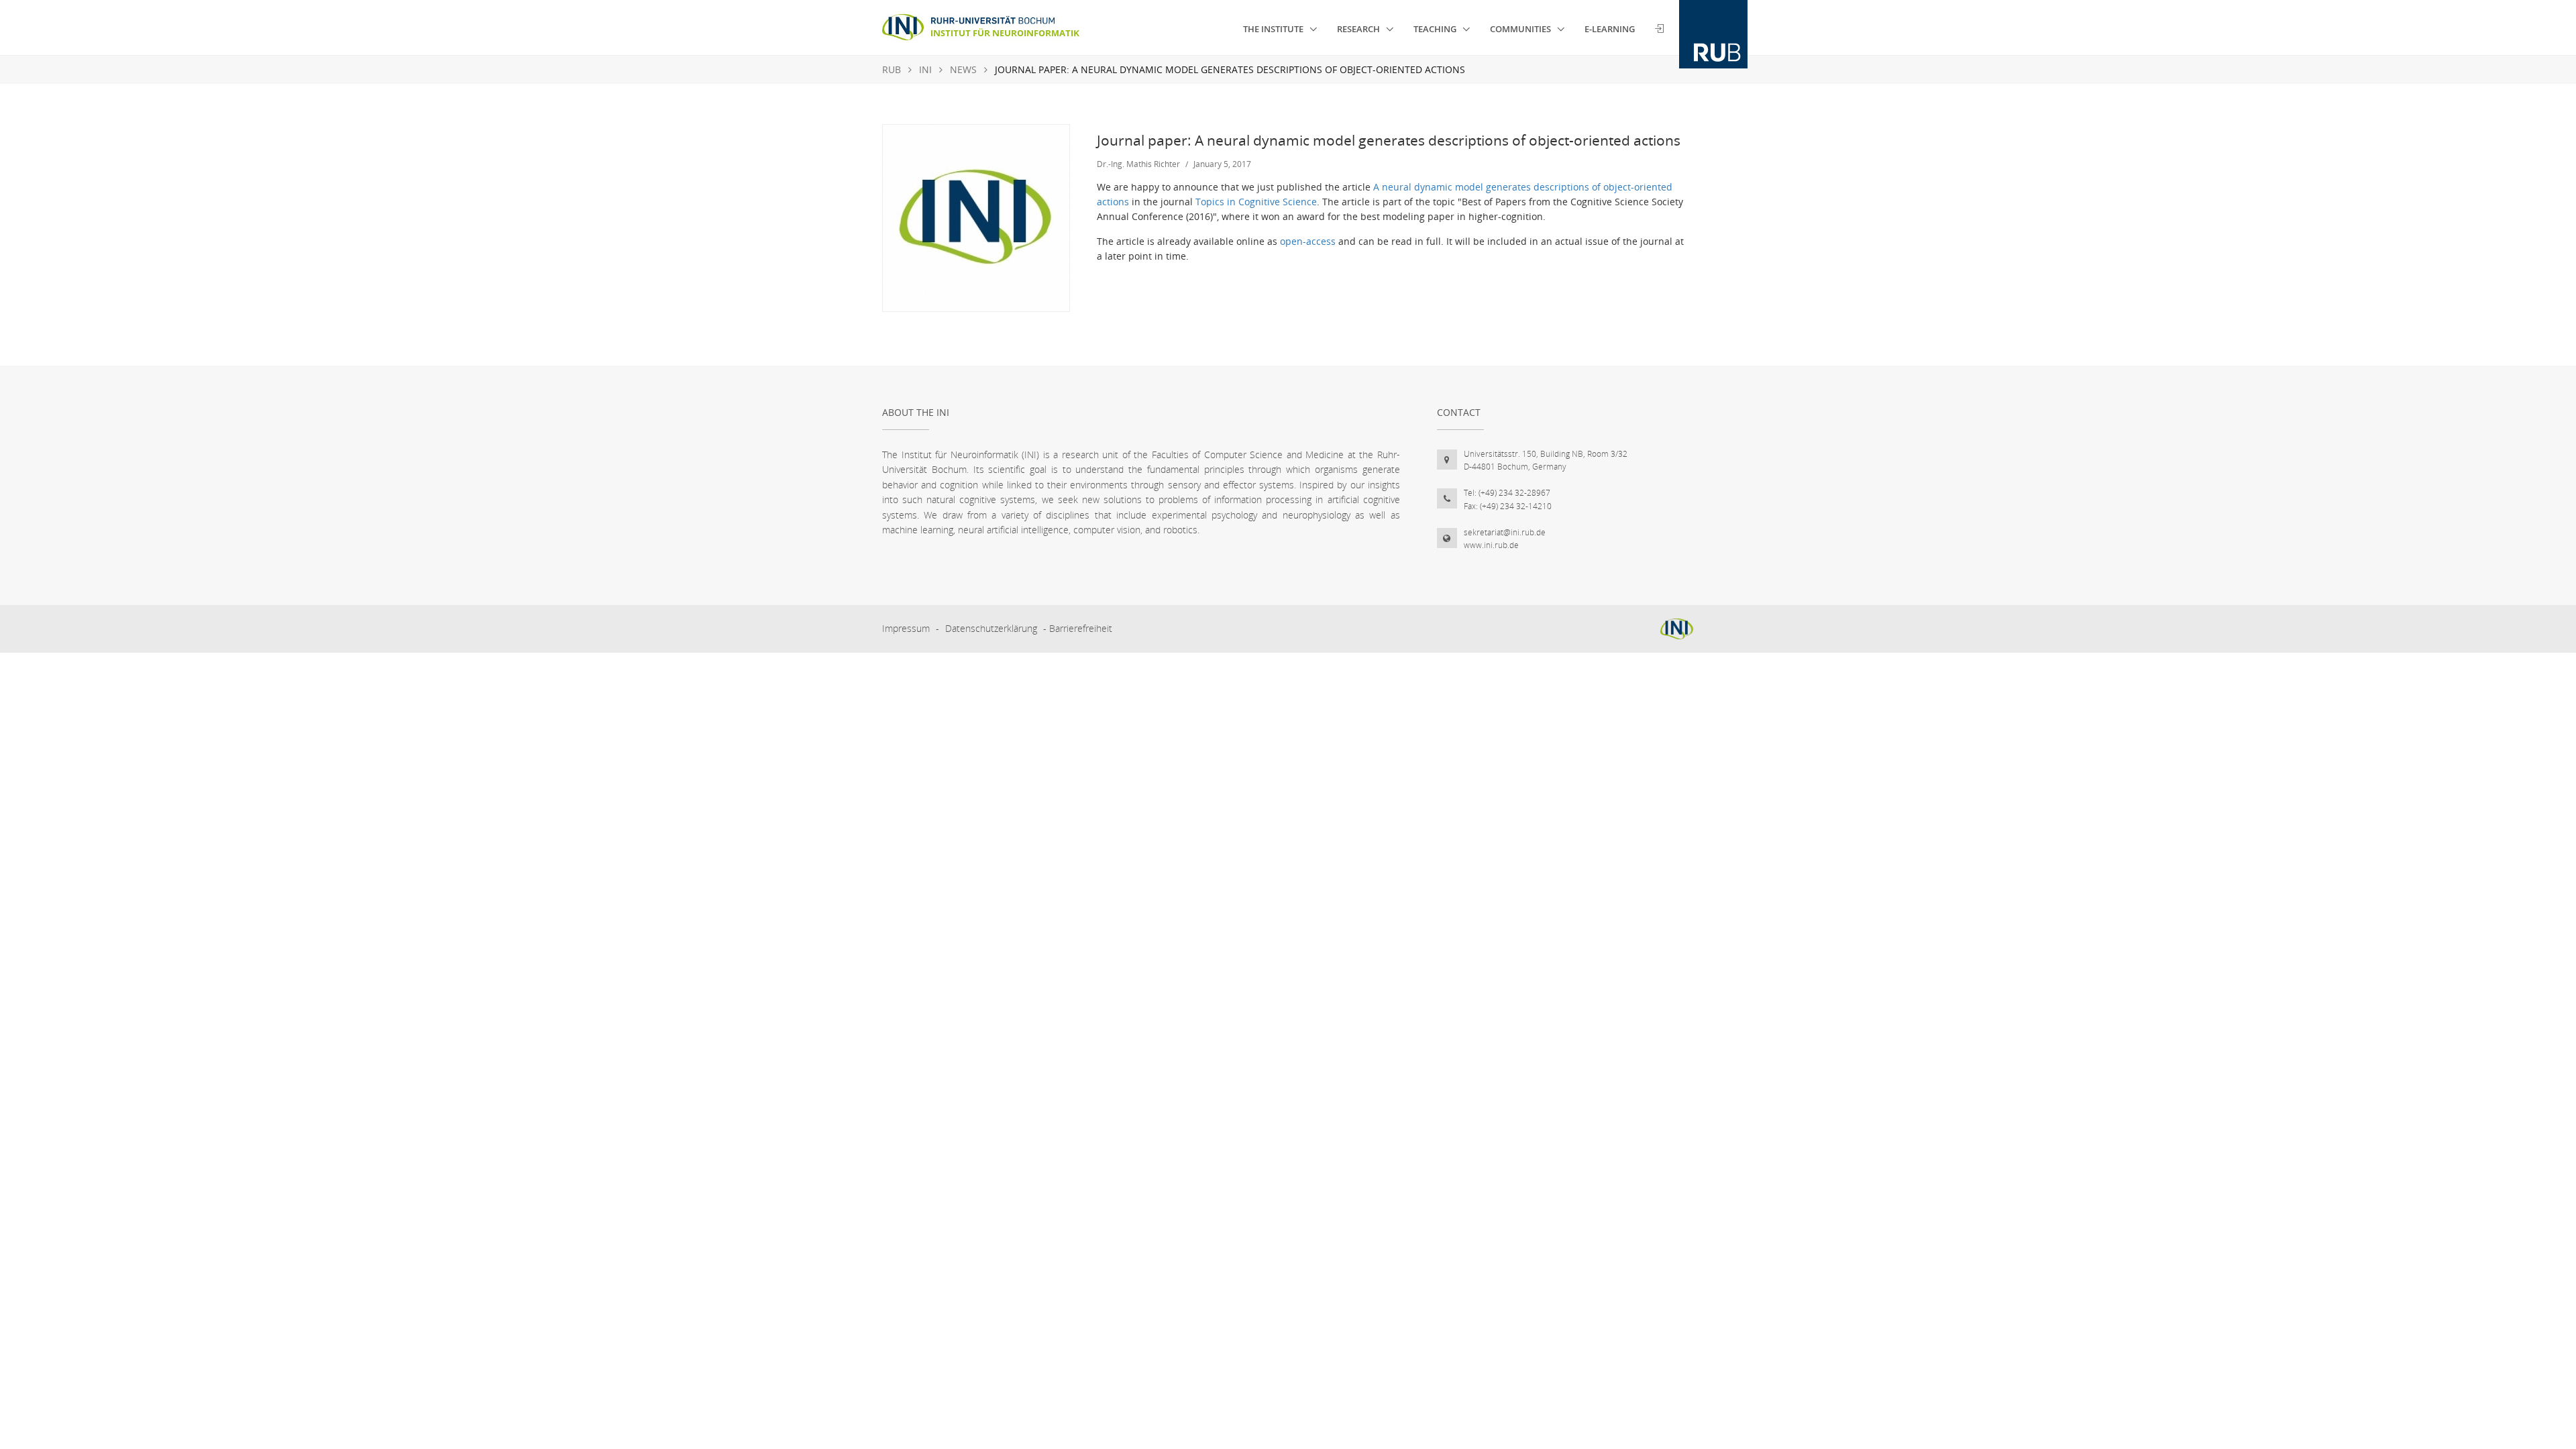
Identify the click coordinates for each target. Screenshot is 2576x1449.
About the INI (916, 412)
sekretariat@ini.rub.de (1505, 532)
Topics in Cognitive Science (1256, 202)
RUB (892, 69)
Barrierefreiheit (1081, 628)
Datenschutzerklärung (991, 628)
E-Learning (1610, 29)
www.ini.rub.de (1491, 545)
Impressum (906, 628)
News (963, 69)
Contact (1459, 412)
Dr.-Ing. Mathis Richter (1138, 164)
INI (925, 69)
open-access (1308, 241)
